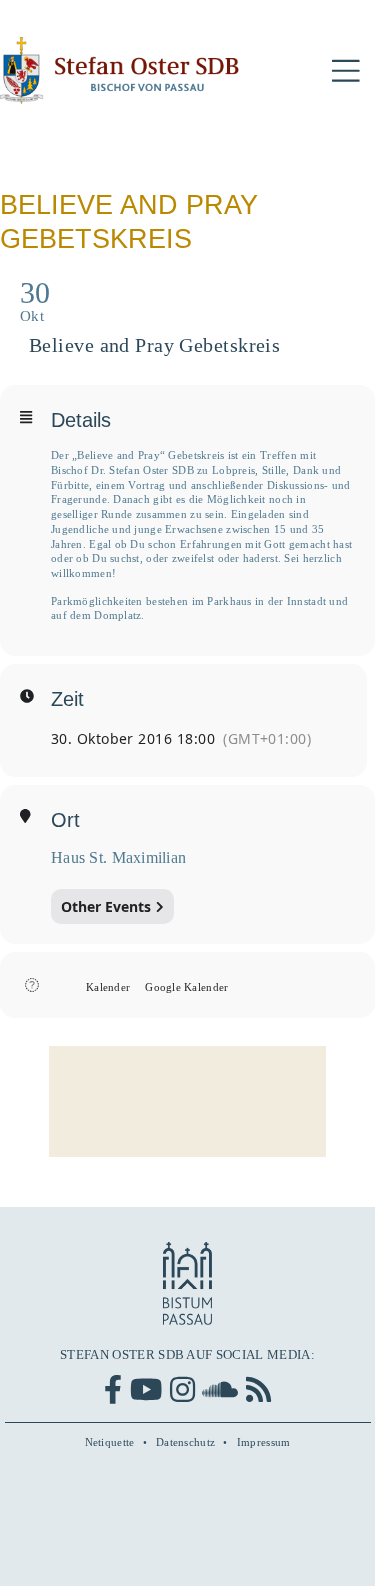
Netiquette (110, 1442)
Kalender (108, 987)
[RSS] (258, 1389)
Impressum (264, 1442)
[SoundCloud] (220, 1389)
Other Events (106, 906)
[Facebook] (113, 1389)
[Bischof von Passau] (120, 70)
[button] (346, 71)
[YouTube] (146, 1389)
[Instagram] (182, 1389)
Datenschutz (185, 1442)
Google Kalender (186, 987)
